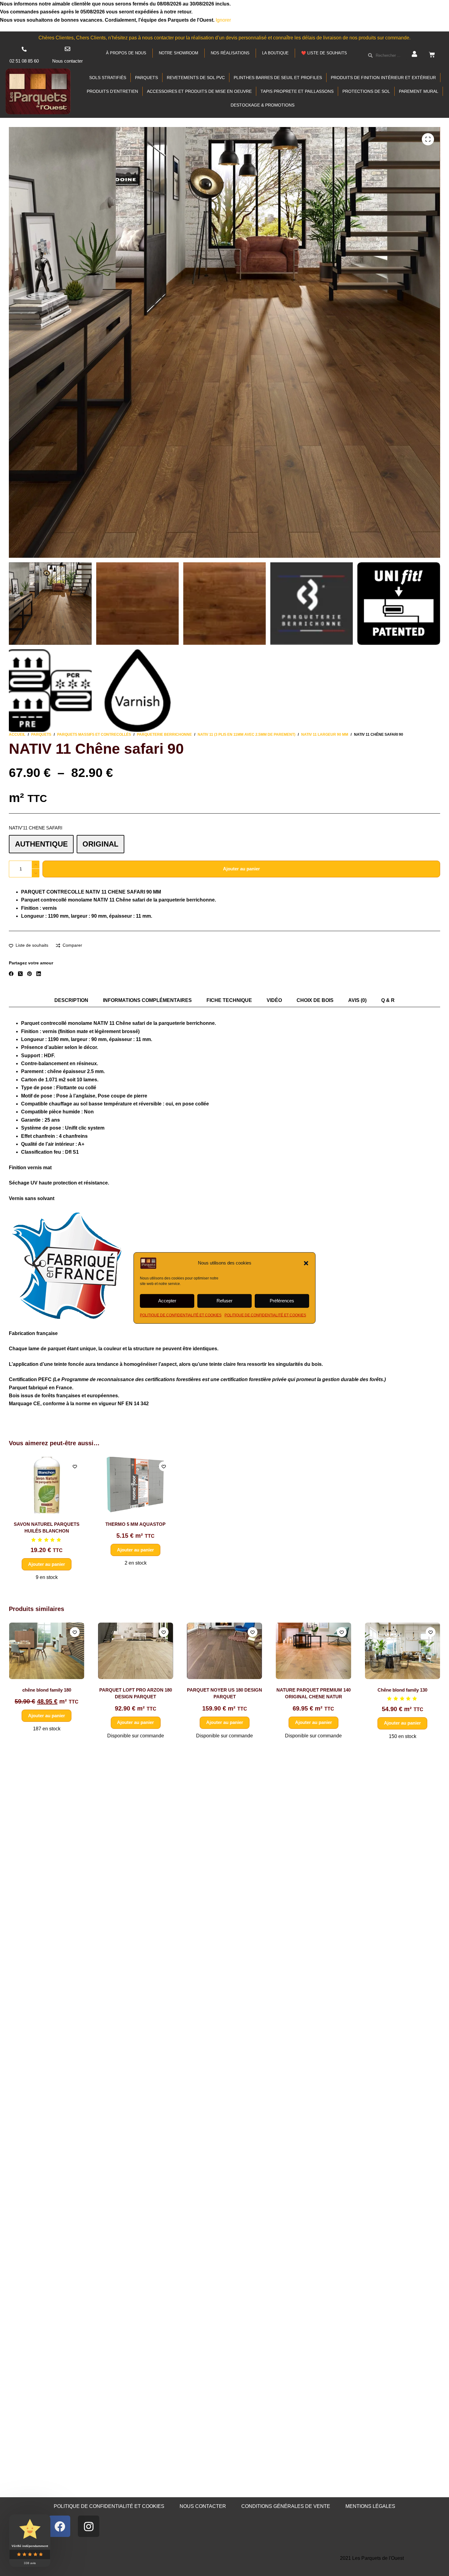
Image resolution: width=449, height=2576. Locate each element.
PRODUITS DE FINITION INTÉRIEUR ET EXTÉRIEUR (383, 78)
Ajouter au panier (241, 869)
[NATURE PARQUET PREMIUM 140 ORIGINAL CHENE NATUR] (138, 1651)
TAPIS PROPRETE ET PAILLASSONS (297, 91)
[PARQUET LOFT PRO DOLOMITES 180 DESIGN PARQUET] (405, 1651)
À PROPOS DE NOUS (126, 53)
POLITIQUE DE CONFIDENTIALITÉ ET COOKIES (181, 1315)
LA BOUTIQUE (275, 53)
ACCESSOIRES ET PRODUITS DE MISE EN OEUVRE (199, 91)
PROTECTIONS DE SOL (366, 91)
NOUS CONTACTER (203, 2506)
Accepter (167, 1301)
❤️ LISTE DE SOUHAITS (324, 53)
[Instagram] (89, 2526)
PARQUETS (146, 78)
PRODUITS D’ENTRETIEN (112, 91)
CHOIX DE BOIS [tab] (315, 1000)
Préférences (282, 1301)
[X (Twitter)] (20, 974)
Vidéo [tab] (274, 1000)
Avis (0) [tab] (357, 1000)
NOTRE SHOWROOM (179, 53)
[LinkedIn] (39, 974)
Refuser (224, 1301)
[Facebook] (11, 974)
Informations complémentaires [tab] (147, 1000)
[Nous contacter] (68, 49)
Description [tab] (71, 1000)
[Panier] (432, 55)
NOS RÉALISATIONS (230, 53)
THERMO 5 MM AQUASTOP (135, 1524)
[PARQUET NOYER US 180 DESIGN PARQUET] (49, 1651)
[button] (306, 1263)
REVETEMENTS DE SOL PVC (196, 78)
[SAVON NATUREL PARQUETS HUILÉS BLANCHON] (46, 1485)
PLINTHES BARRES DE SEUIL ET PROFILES (278, 78)
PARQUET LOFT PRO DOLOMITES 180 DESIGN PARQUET (405, 1696)
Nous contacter (68, 61)
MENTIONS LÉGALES (370, 2506)
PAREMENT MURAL (419, 91)
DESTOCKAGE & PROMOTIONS (263, 105)
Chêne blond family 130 (227, 1690)
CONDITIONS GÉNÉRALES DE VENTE (286, 2506)
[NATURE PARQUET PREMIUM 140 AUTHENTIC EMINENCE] (316, 1651)
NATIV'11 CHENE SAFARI (36, 828)
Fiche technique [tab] (229, 1000)
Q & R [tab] (388, 1000)
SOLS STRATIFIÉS (108, 78)
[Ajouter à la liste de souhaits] (75, 1466)
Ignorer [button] (223, 20)
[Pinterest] (29, 974)
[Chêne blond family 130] (227, 1651)
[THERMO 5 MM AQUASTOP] (136, 1485)
